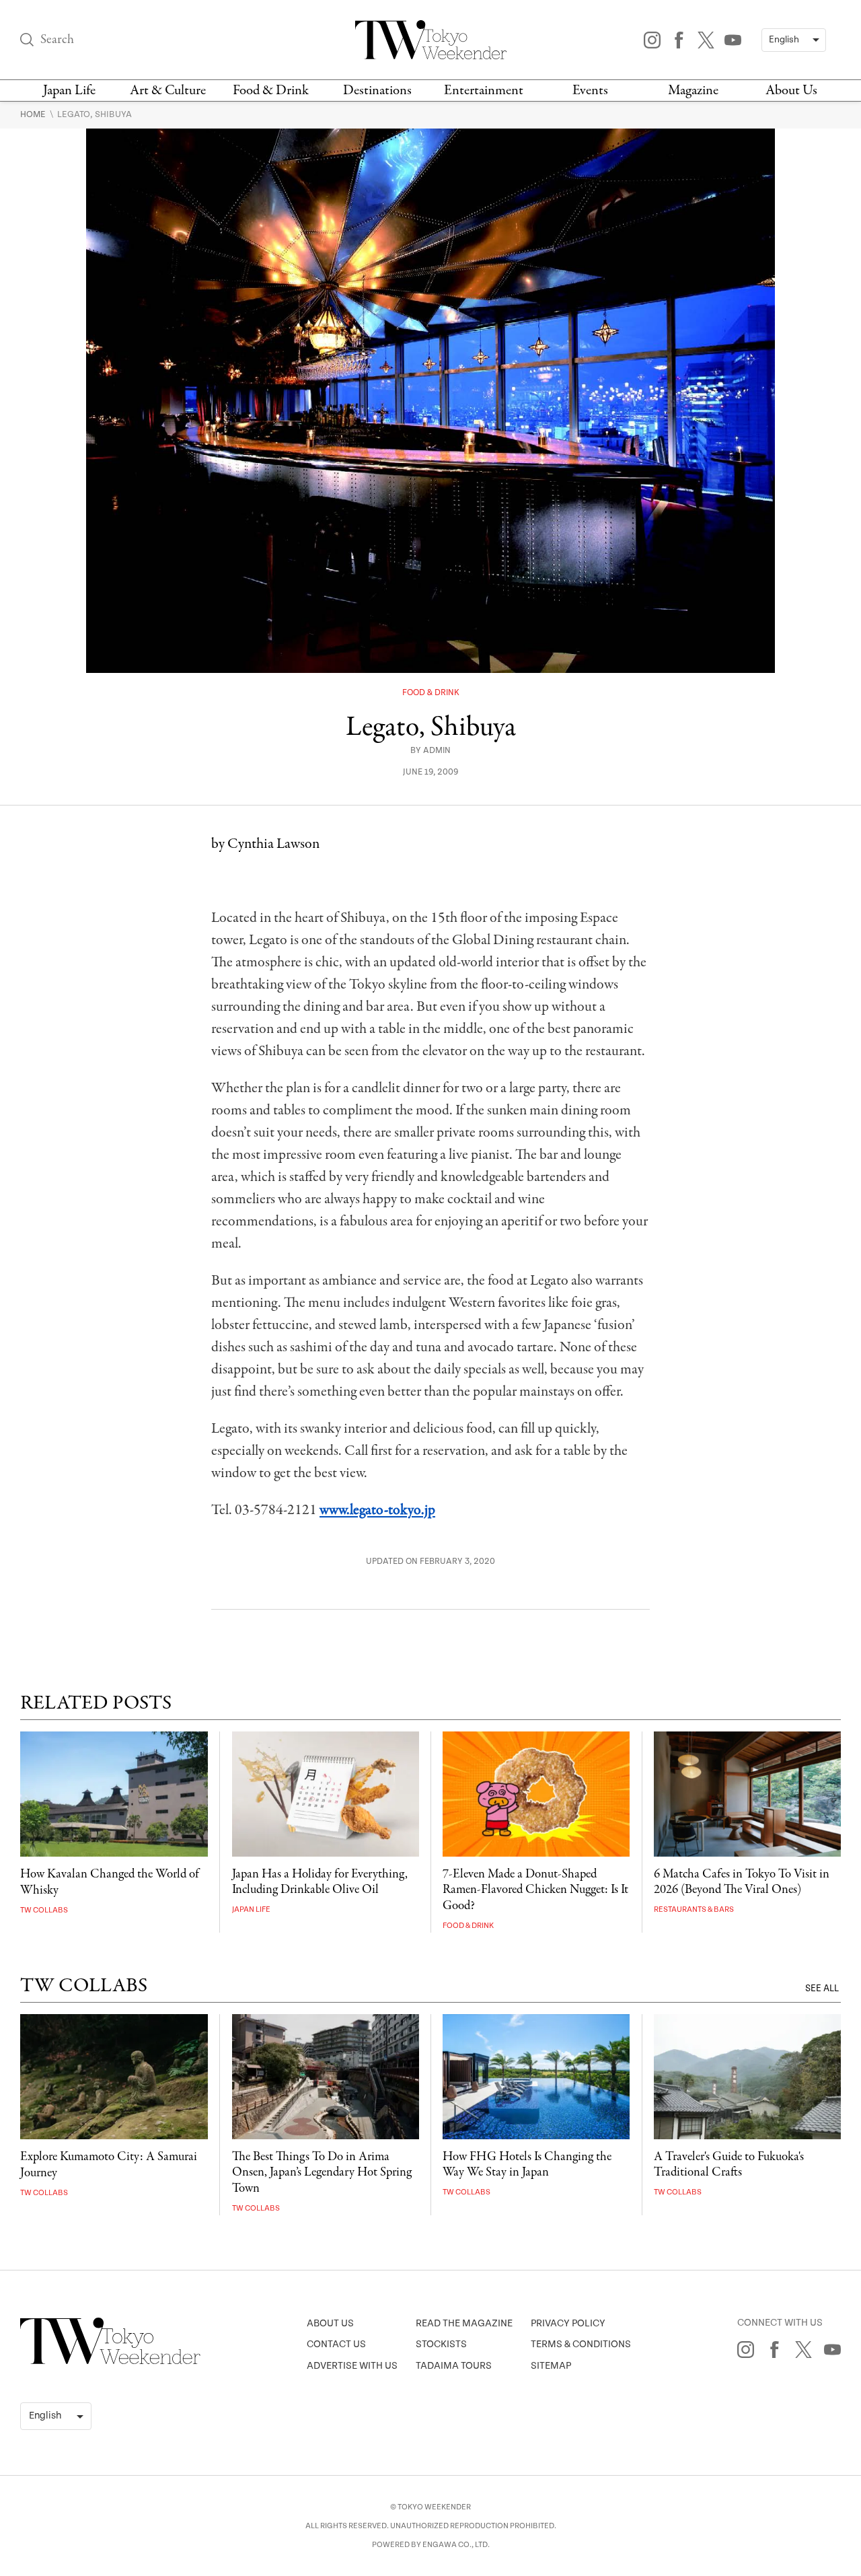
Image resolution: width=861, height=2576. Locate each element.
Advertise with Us (352, 2366)
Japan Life (69, 91)
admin (437, 751)
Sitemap (551, 2366)
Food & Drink (271, 91)
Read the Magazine (464, 2323)
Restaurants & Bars (694, 1909)
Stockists (441, 2344)
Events (590, 91)
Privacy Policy (568, 2323)
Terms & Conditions (581, 2344)
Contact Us (336, 2344)
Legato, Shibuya (95, 114)
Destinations (377, 91)
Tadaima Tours (454, 2366)
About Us (791, 91)
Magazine (693, 91)
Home (34, 114)
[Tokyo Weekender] (110, 2361)
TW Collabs (44, 1910)
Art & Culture (168, 91)
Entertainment (484, 91)
